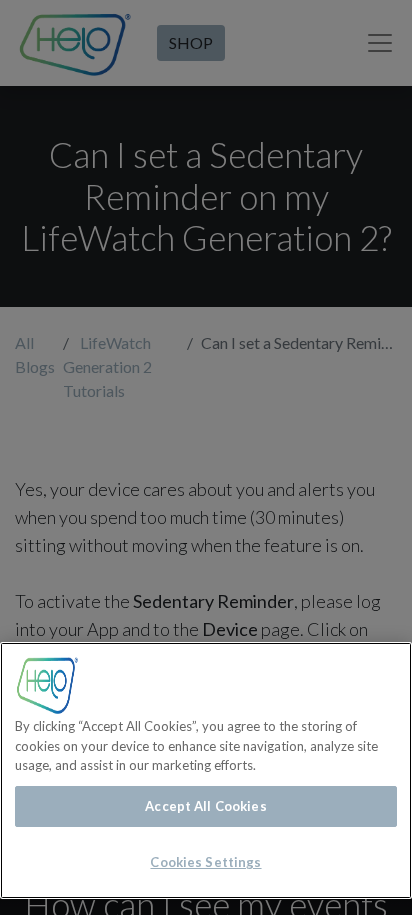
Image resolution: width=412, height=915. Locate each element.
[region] (206, 770)
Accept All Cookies (205, 806)
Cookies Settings (205, 862)
